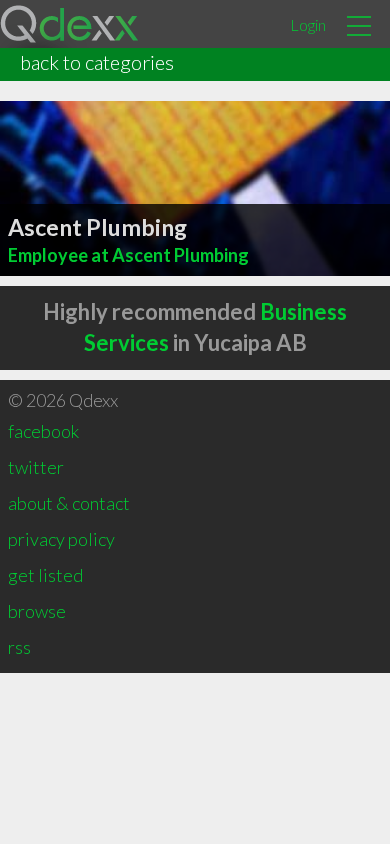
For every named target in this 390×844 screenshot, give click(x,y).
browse (37, 611)
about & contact (69, 503)
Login (308, 24)
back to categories (97, 62)
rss (19, 647)
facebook (43, 431)
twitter (36, 467)
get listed (45, 575)
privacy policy (61, 539)
